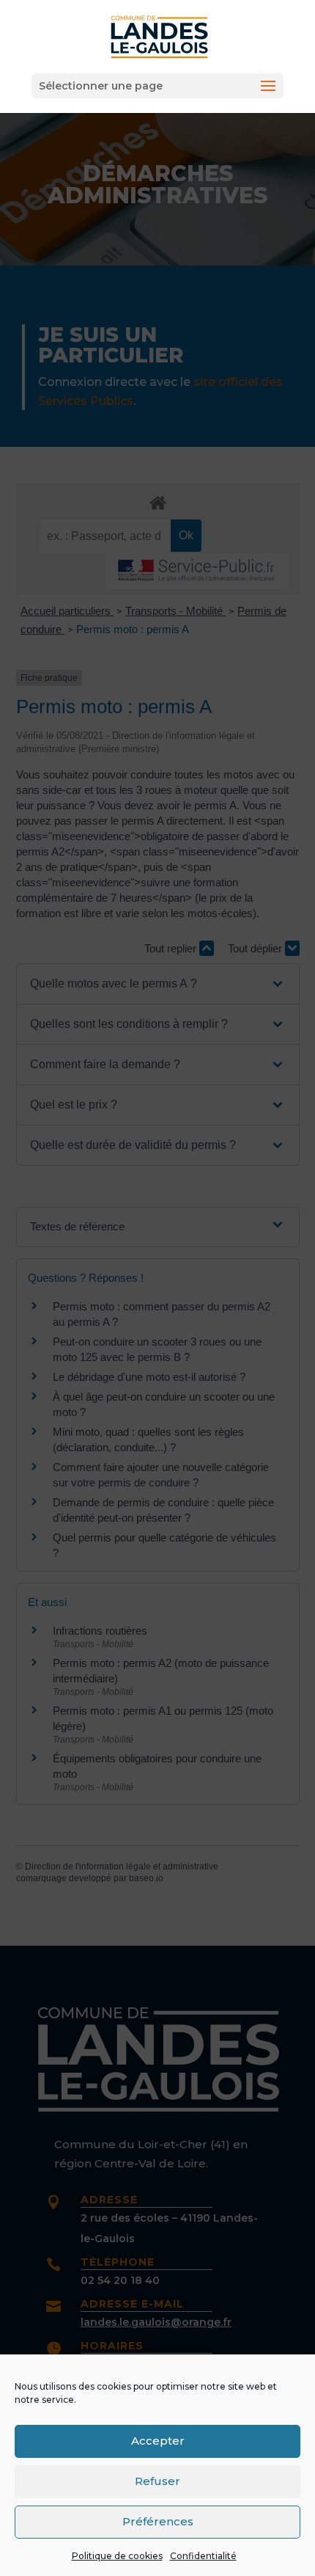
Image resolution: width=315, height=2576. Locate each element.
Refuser (157, 2481)
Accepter (158, 2441)
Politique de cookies (117, 2556)
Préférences (158, 2521)
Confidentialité (203, 2556)
